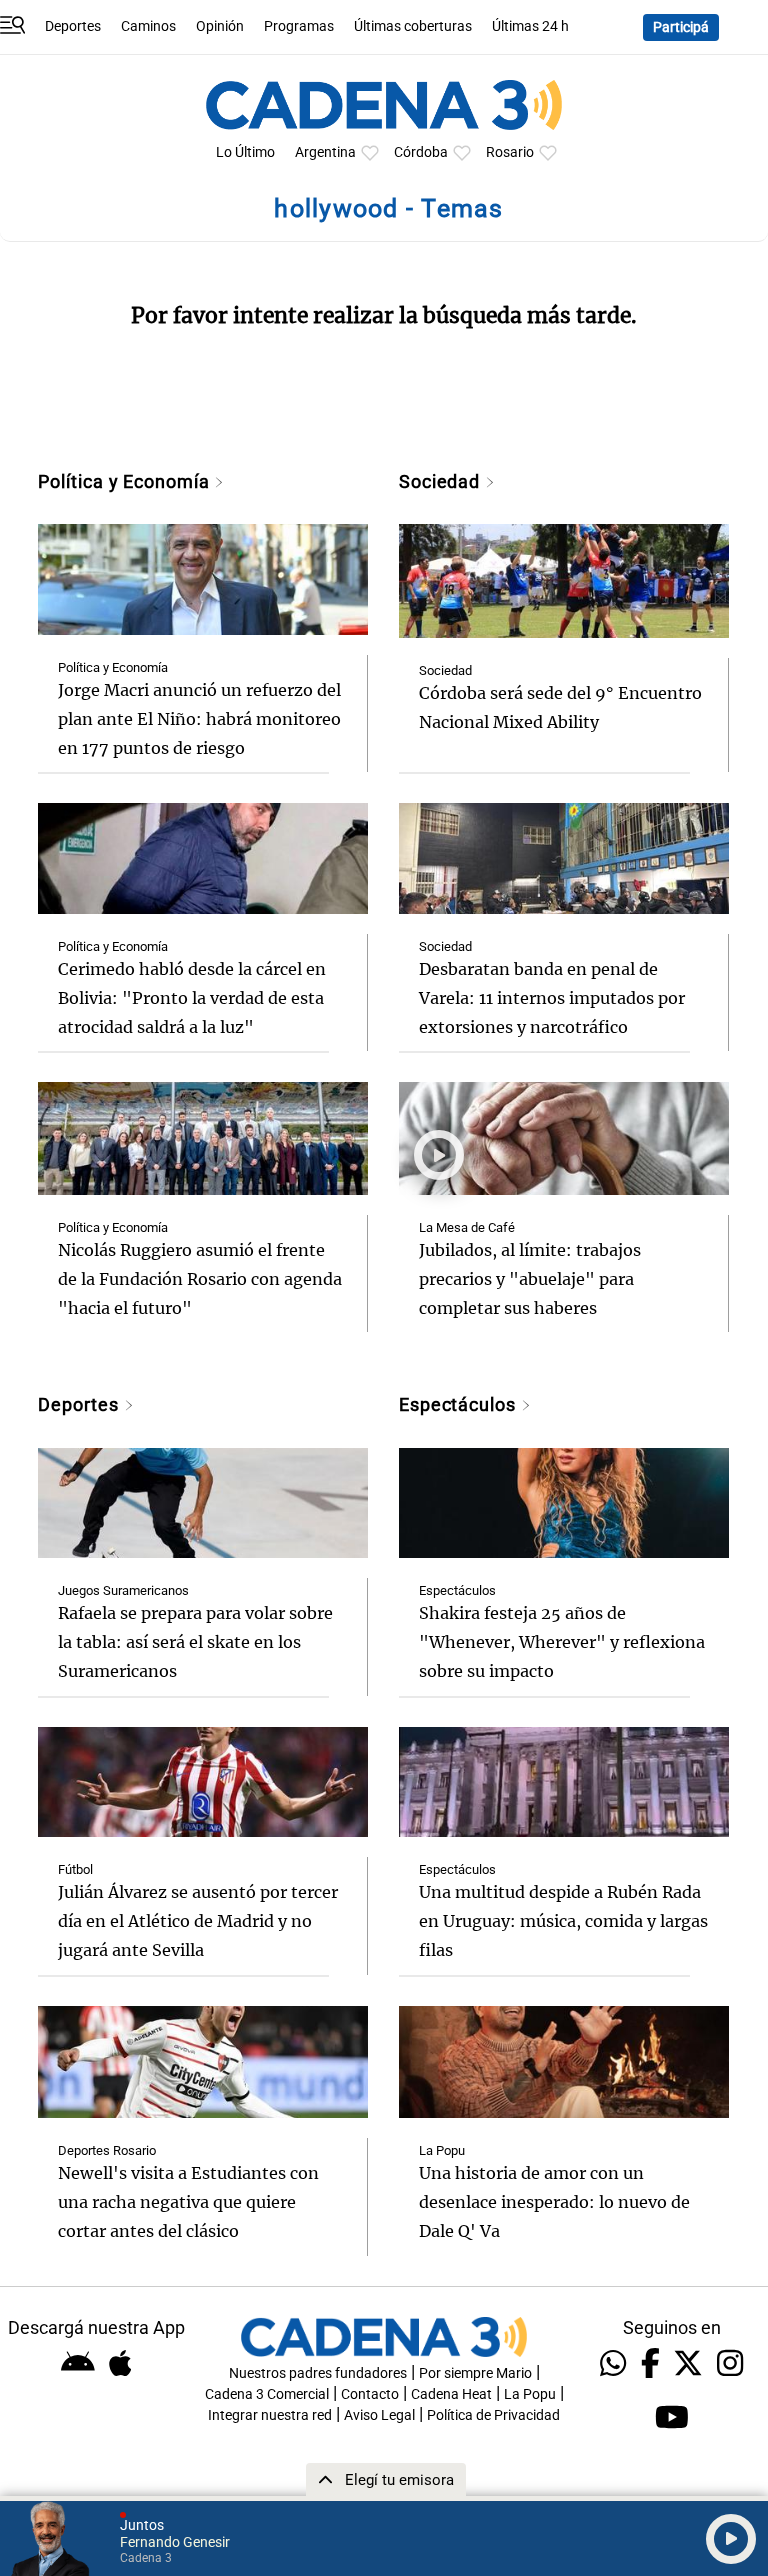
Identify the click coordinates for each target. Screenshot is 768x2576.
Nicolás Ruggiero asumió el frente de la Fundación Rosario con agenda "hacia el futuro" (200, 1279)
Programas (299, 26)
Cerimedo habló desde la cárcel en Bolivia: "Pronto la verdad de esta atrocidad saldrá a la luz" (192, 998)
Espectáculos (460, 1404)
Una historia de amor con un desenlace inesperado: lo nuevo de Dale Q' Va (554, 2202)
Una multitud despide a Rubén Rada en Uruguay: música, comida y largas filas (563, 1921)
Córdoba (421, 152)
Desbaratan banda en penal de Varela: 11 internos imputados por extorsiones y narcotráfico (552, 998)
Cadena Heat (451, 2394)
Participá (681, 27)
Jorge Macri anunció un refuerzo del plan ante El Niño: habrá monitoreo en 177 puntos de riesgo (199, 719)
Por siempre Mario (475, 2373)
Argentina (325, 152)
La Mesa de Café (467, 1227)
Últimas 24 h (530, 26)
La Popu (442, 2150)
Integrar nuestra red (270, 2415)
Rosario (510, 152)
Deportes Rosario (107, 2150)
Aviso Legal (379, 2415)
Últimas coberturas (413, 26)
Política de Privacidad (493, 2415)
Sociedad (442, 481)
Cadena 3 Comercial (267, 2394)
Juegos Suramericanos (123, 1590)
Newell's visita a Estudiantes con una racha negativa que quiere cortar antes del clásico (188, 2202)
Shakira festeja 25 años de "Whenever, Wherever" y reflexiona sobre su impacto (562, 1642)
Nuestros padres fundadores (318, 2373)
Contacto (370, 2394)
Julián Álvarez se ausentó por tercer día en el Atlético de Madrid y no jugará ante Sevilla (198, 1921)
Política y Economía (126, 481)
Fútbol (75, 1869)
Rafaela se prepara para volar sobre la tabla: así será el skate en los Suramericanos (195, 1642)
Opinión (220, 26)
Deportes (73, 26)
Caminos (148, 26)
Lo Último (245, 152)
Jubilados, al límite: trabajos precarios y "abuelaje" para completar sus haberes (530, 1279)
